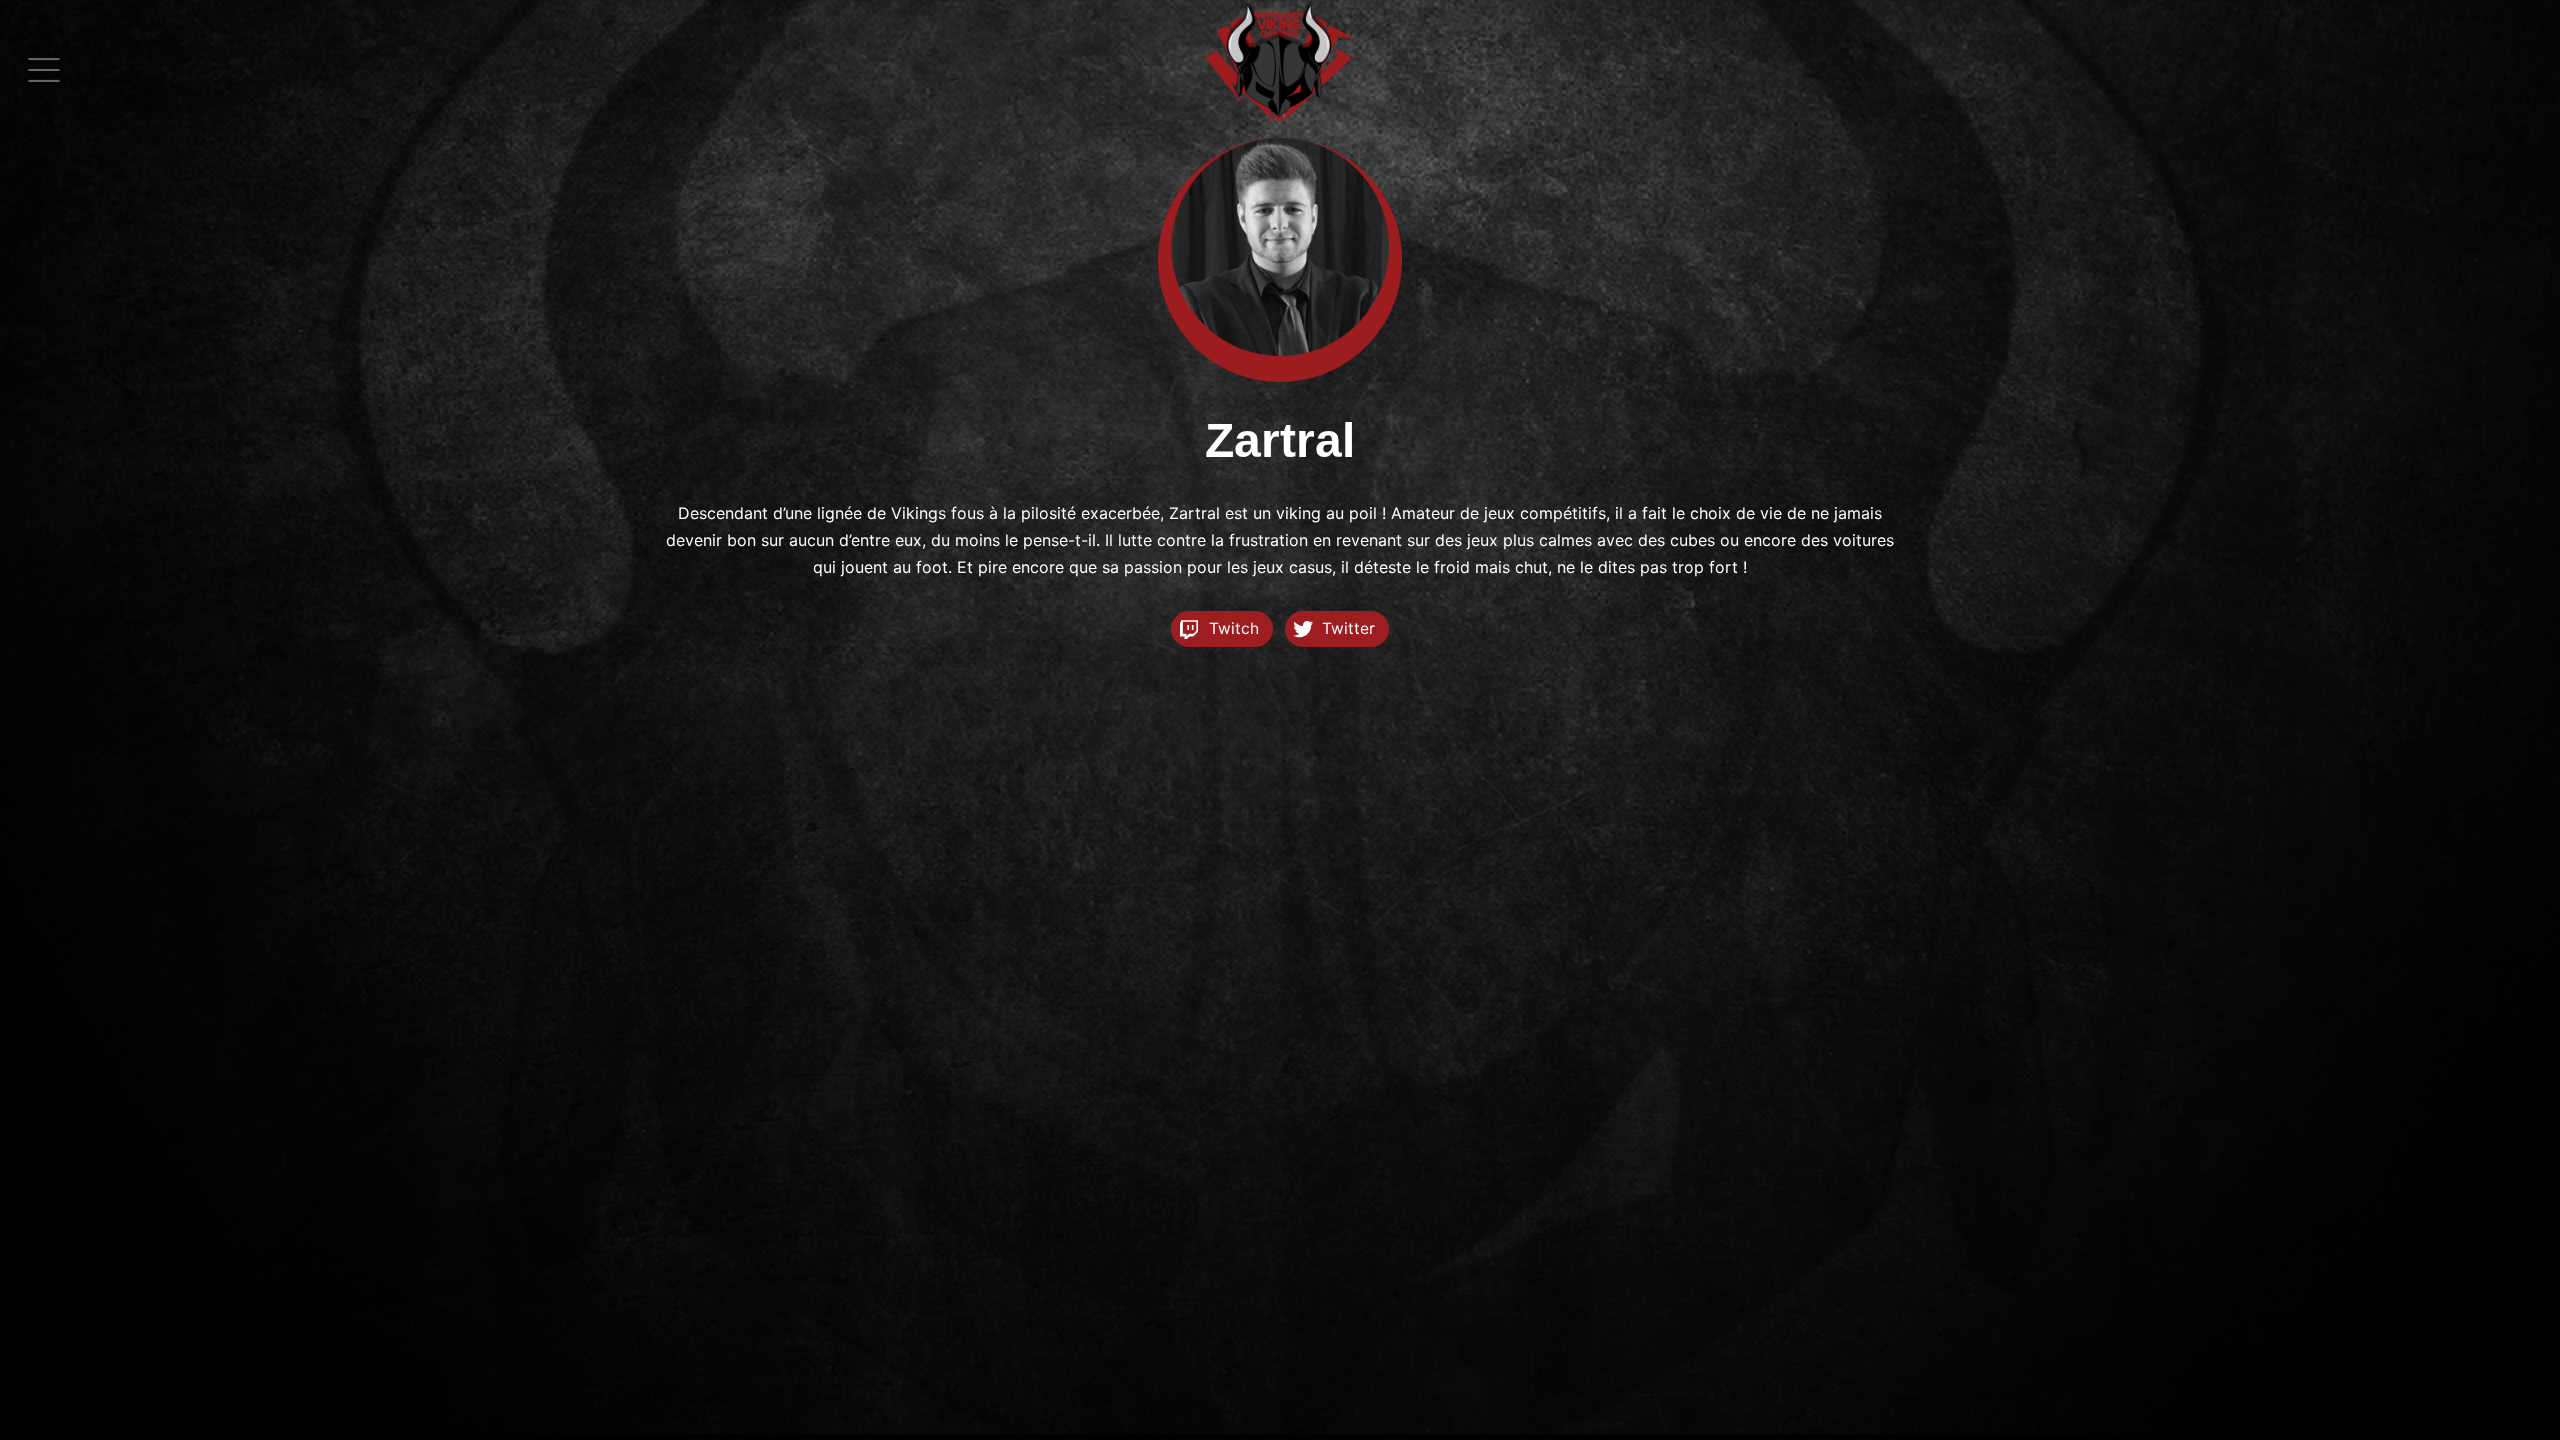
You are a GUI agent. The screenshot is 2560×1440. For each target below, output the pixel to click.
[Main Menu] (44, 70)
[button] (44, 70)
